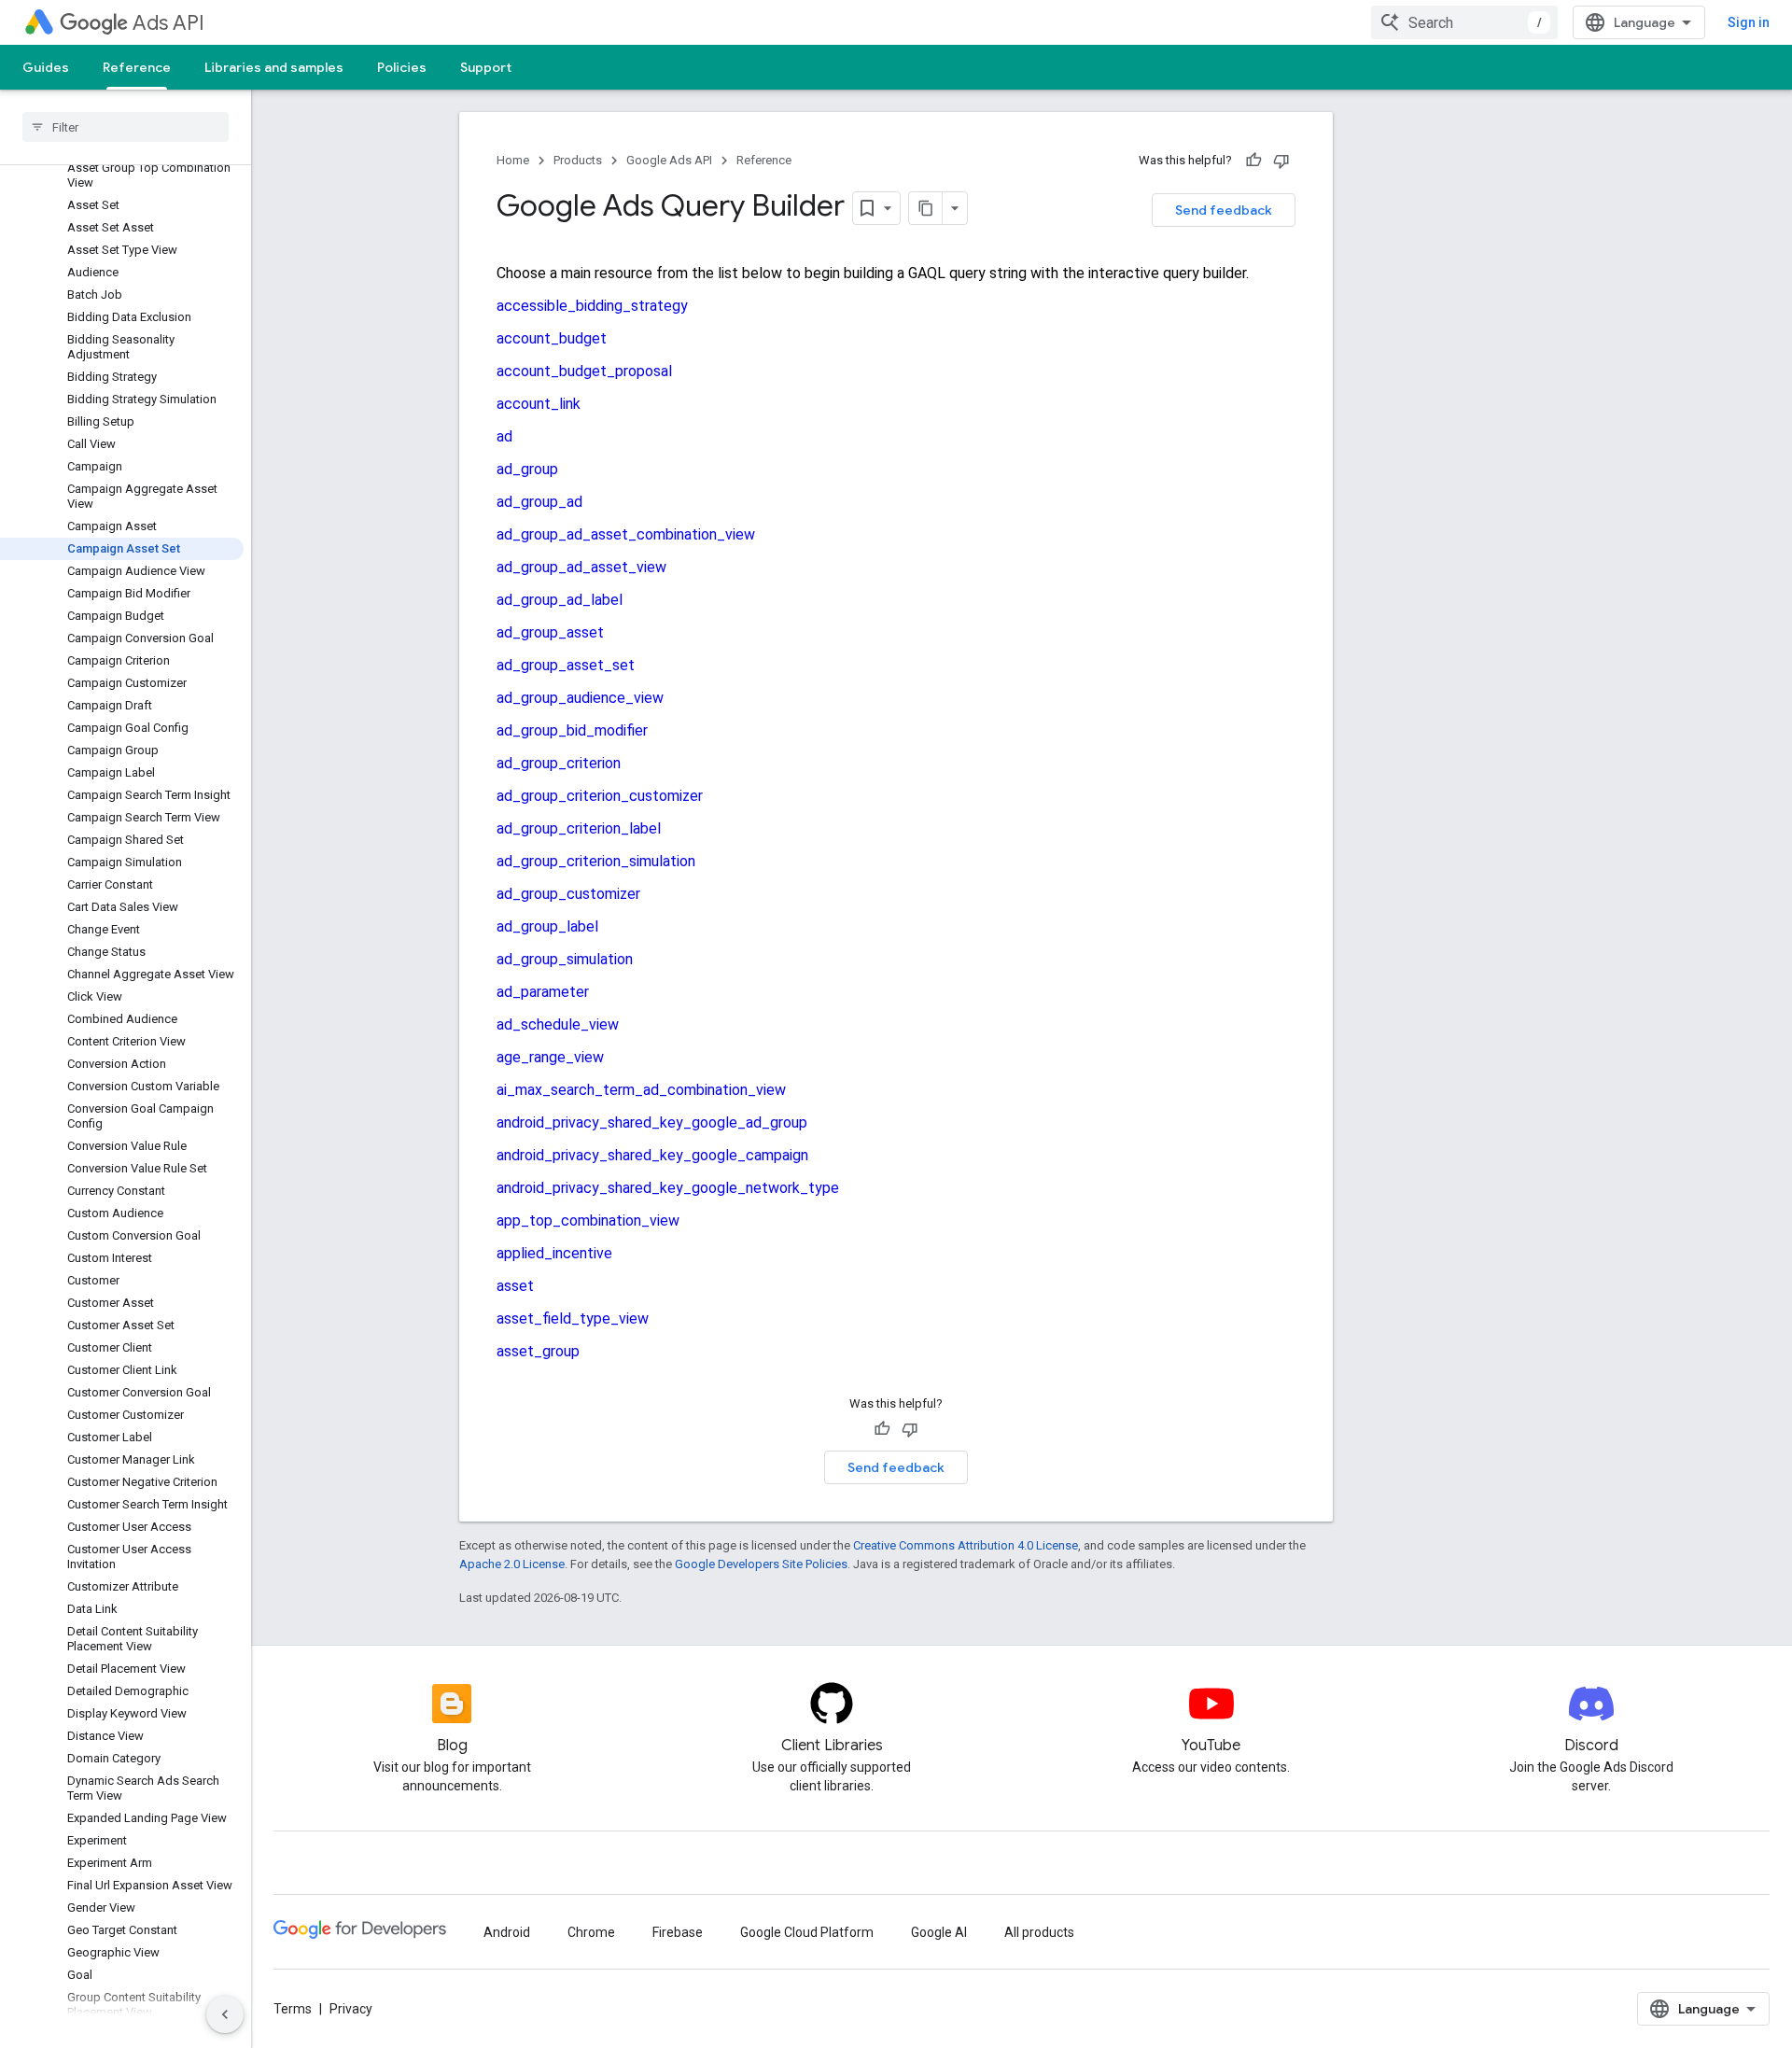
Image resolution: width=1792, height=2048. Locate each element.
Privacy (351, 2009)
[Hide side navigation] (225, 2014)
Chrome (591, 1932)
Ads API (168, 23)
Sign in (1749, 22)
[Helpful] (1253, 161)
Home (513, 160)
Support (486, 67)
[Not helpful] (1281, 161)
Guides (46, 67)
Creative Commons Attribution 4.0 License (966, 1545)
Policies (402, 67)
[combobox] (1464, 22)
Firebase (678, 1932)
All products (1039, 1932)
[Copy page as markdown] (926, 208)
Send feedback (1224, 210)
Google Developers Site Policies (761, 1564)
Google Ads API (669, 160)
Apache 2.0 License (512, 1564)
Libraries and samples (274, 67)
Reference (137, 67)
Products (578, 160)
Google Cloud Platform (807, 1932)
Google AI (939, 1932)
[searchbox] (126, 127)
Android (507, 1932)
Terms (293, 2009)
